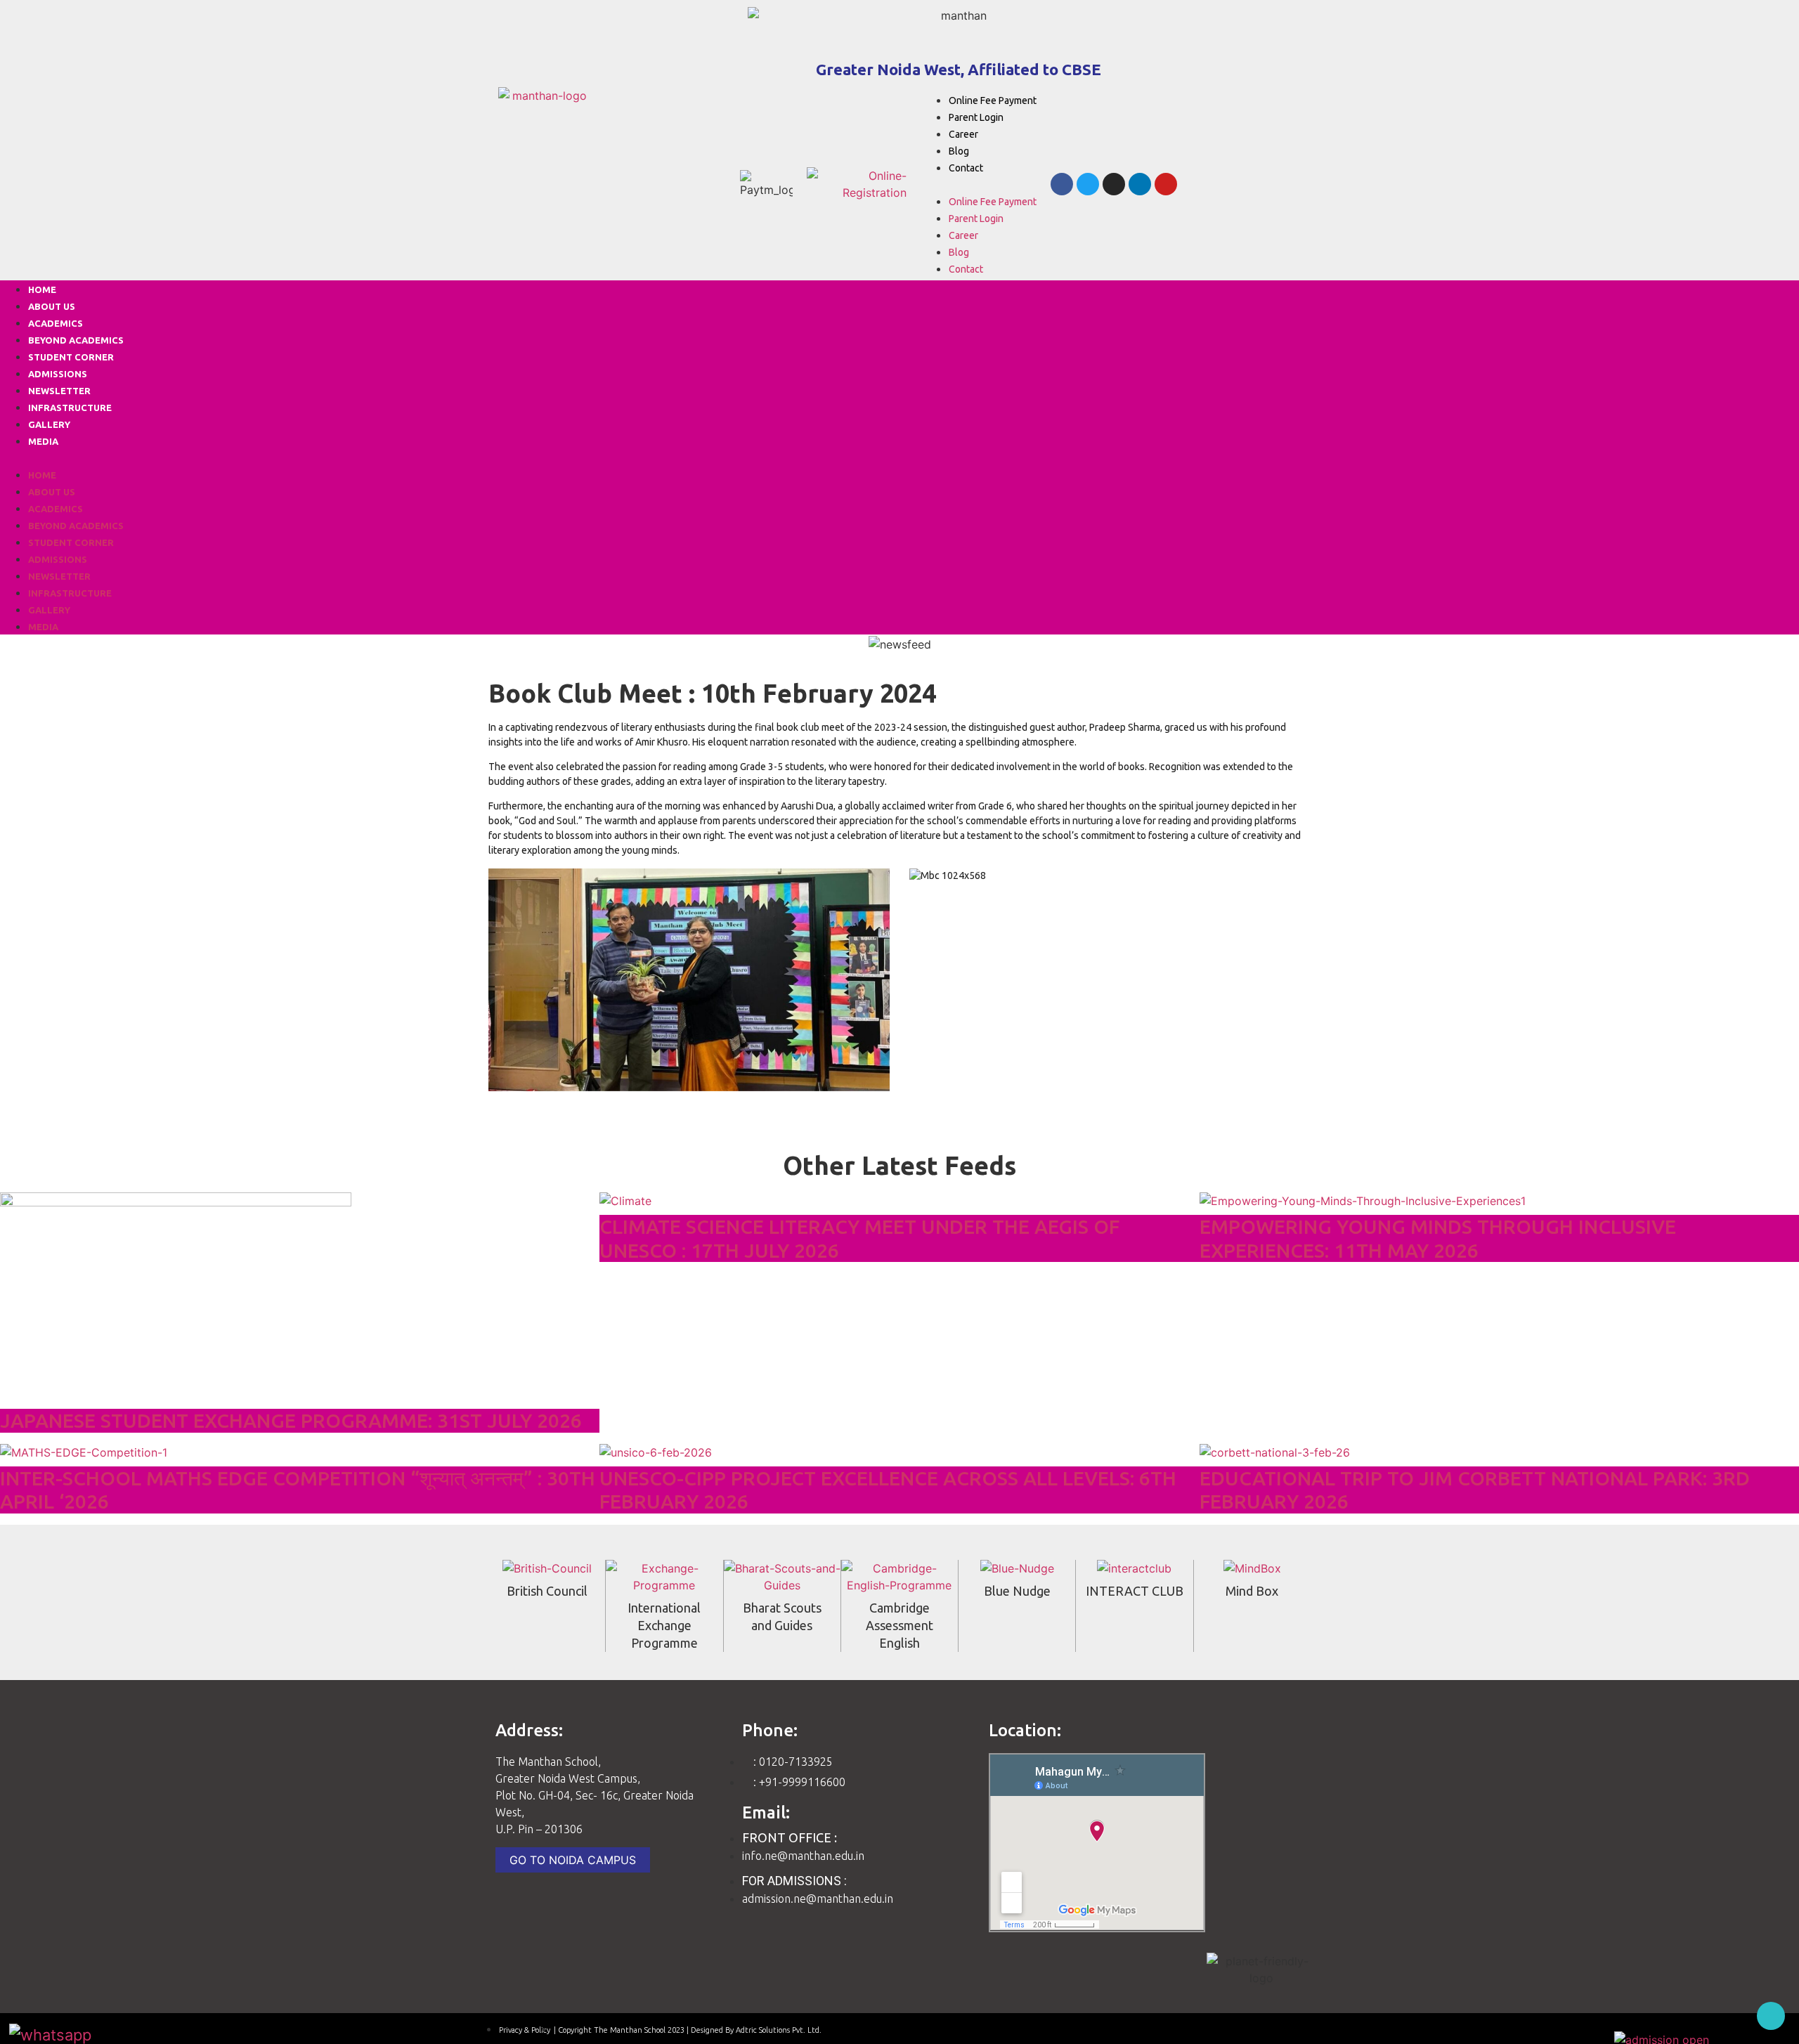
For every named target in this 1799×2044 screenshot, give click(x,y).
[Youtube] (1166, 184)
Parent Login (976, 117)
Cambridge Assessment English (899, 1625)
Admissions (58, 374)
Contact (966, 168)
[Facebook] (1062, 184)
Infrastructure (70, 408)
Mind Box (1252, 1591)
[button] (979, 184)
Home (42, 289)
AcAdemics (56, 323)
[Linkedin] (1140, 184)
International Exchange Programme (664, 1625)
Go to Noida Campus (573, 1860)
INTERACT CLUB (1135, 1591)
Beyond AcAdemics (76, 340)
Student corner (71, 357)
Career (963, 134)
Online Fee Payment (993, 100)
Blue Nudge (1017, 1591)
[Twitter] (1088, 184)
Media (43, 441)
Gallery (49, 424)
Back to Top (1771, 2016)
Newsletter (59, 391)
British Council (547, 1591)
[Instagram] (1114, 184)
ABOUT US (52, 306)
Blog (959, 151)
